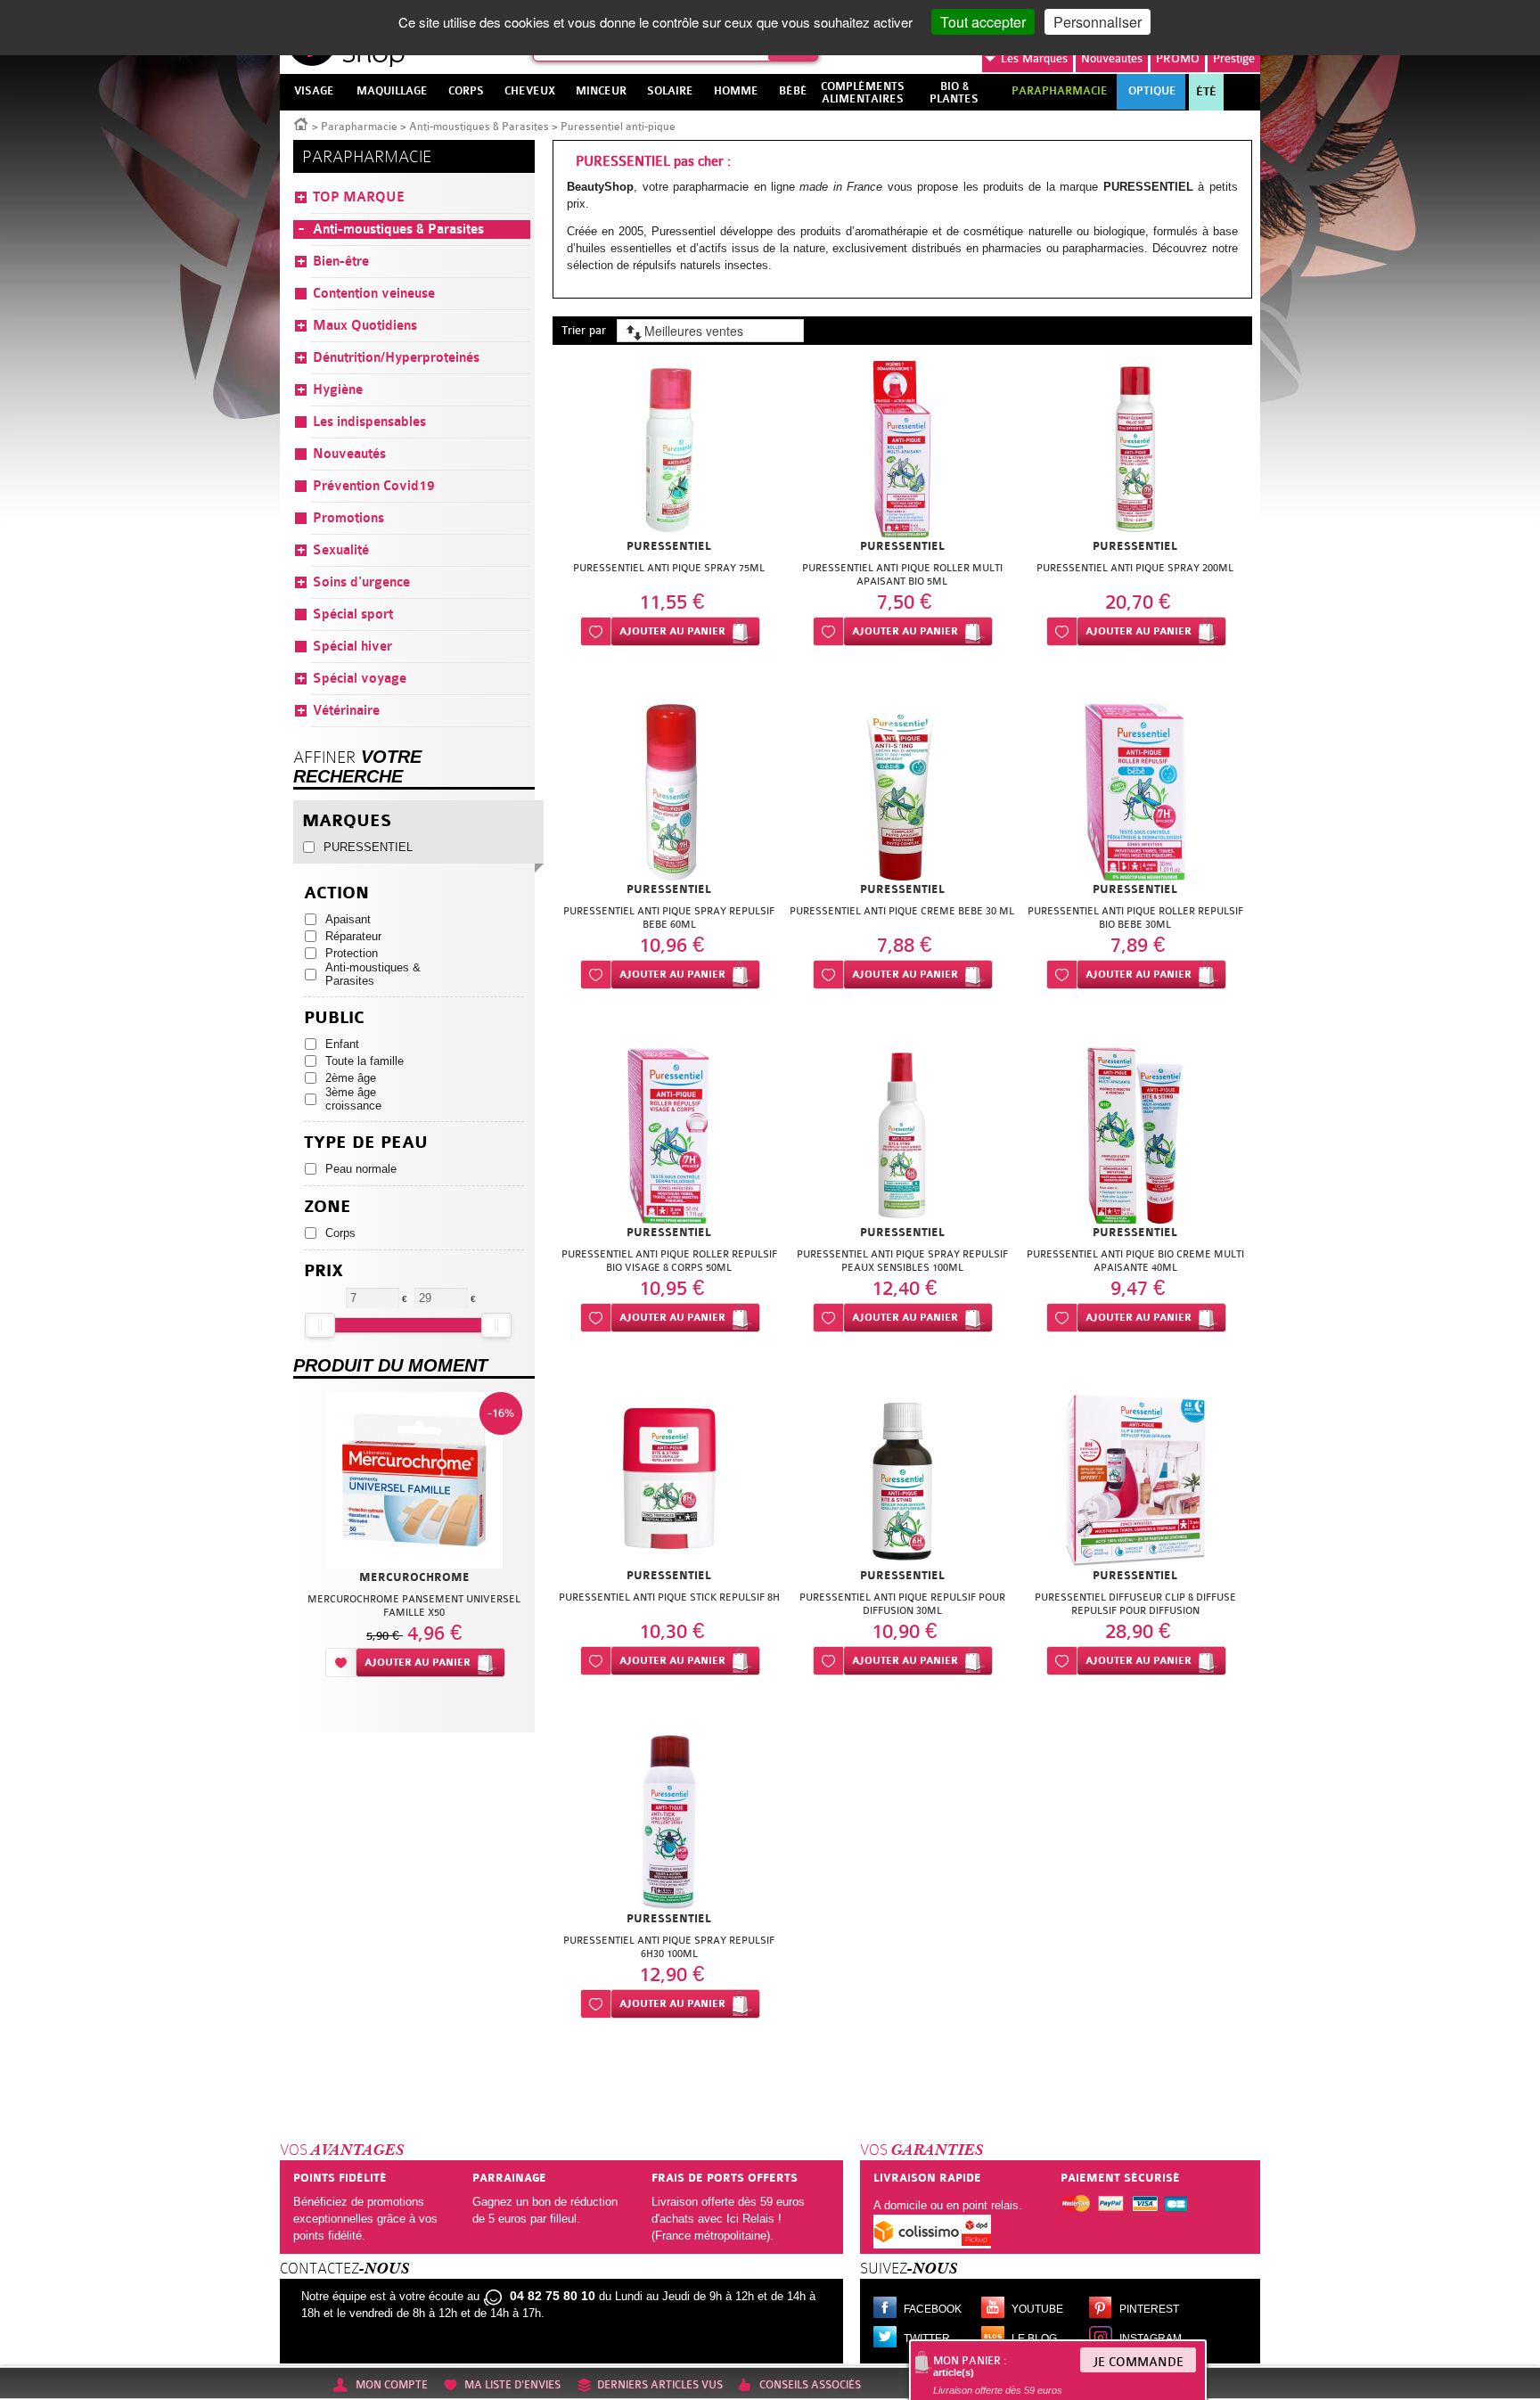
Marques (1034, 58)
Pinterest (1149, 2309)
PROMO (1178, 58)
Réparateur (353, 936)
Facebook (933, 2309)
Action (336, 893)
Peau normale (361, 1169)
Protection (352, 953)
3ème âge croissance (353, 1099)
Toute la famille (365, 1061)
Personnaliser (1098, 22)
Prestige (1234, 58)
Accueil (301, 123)
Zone (328, 1207)
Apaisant (348, 919)
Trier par (584, 330)
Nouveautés (1112, 58)
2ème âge (351, 1078)
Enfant (342, 1044)
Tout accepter (983, 22)
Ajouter (672, 631)
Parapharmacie (359, 127)
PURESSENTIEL (368, 847)
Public (334, 1018)
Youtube (1037, 2309)
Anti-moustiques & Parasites (479, 127)
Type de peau (366, 1143)
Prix (324, 1271)
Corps (340, 1233)
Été (1206, 92)
